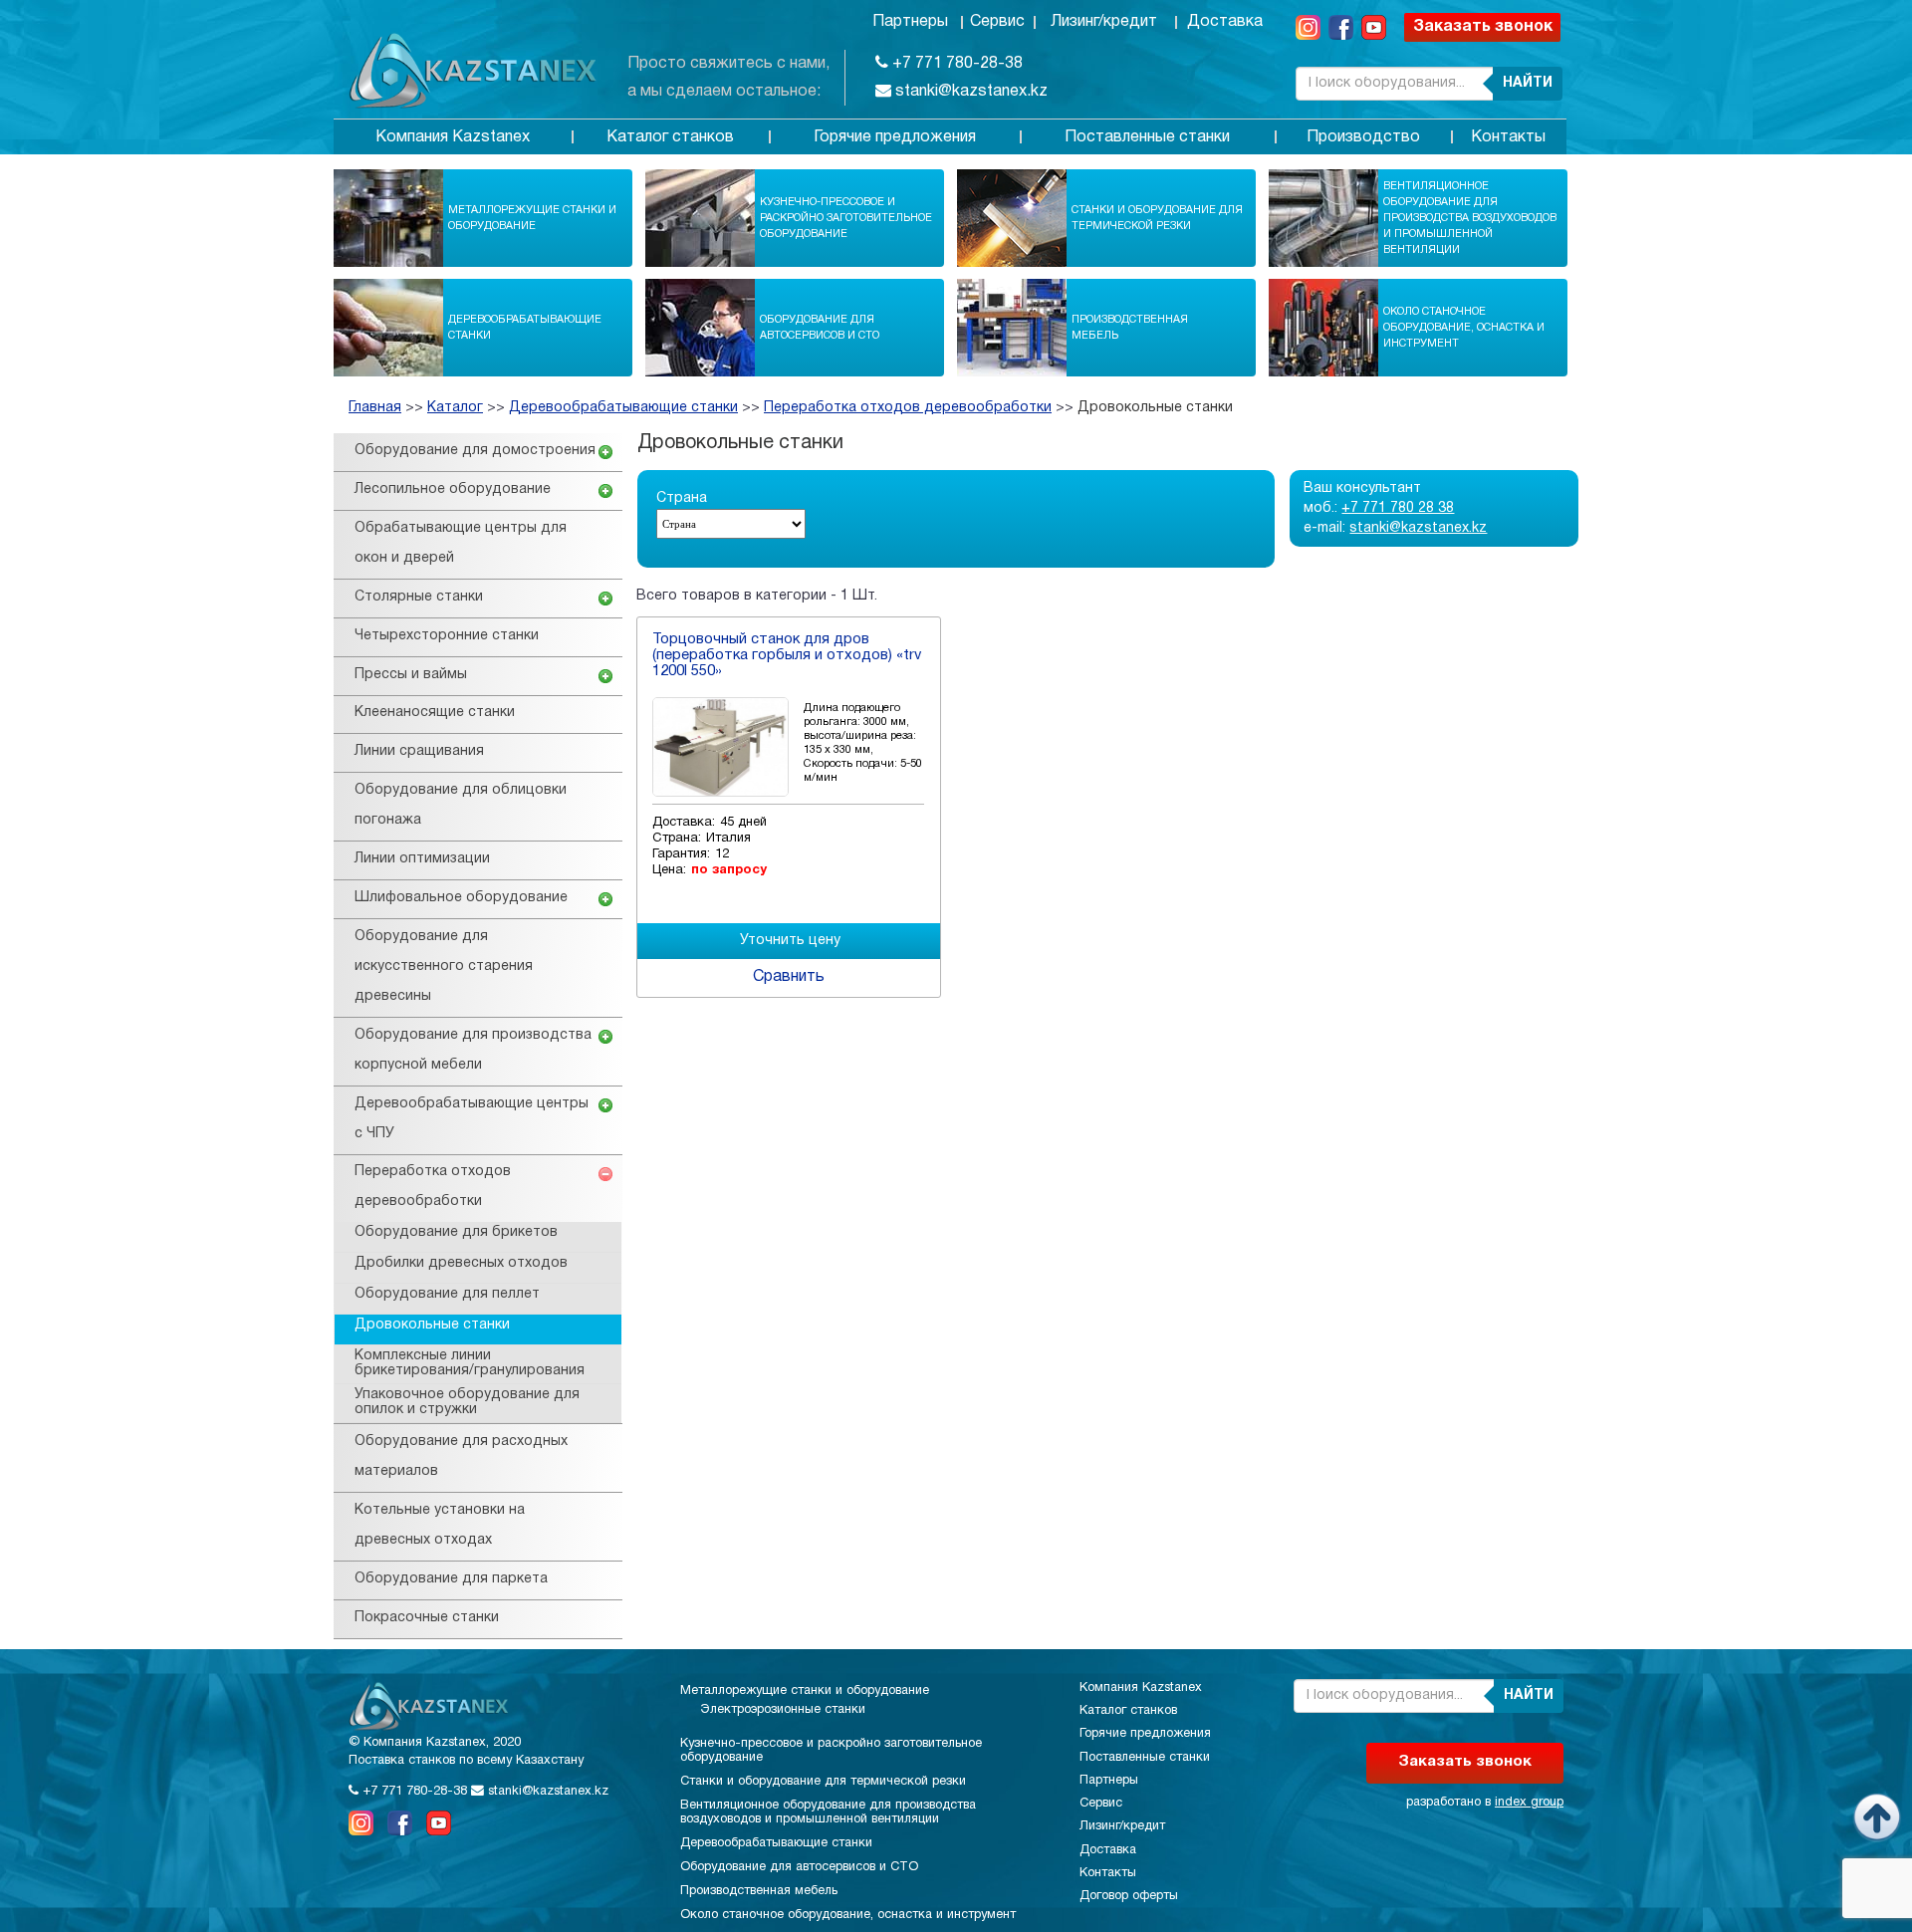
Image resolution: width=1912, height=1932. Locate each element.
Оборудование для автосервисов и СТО (820, 328)
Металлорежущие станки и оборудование (532, 218)
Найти (1528, 83)
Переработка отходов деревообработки (908, 408)
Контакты (1508, 137)
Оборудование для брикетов (456, 1232)
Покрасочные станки (427, 1618)
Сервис (997, 22)
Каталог (455, 408)
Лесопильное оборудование (453, 489)
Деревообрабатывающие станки (525, 328)
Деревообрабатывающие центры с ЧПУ (472, 1119)
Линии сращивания (419, 751)
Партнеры (910, 22)
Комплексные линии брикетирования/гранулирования (470, 1363)
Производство (1363, 137)
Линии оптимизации (422, 859)
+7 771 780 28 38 (1398, 508)
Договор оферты (1129, 1896)
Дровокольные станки (1155, 408)
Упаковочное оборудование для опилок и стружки (467, 1402)
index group (1529, 1803)
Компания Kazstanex (453, 137)
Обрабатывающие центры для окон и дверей (461, 543)
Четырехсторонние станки (447, 636)
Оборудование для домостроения (475, 451)
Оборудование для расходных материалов (461, 1456)
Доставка (1225, 22)
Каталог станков (670, 137)
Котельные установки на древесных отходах (440, 1525)
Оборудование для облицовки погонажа (461, 805)
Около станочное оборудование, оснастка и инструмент (1464, 328)
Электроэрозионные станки (783, 1710)
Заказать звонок (1483, 27)
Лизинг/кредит (1104, 22)
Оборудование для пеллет (447, 1294)
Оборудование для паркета (451, 1579)
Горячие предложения (895, 137)
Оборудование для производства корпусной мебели (473, 1050)
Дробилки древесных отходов (461, 1263)
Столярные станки (419, 597)
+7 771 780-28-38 (956, 64)
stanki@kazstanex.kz (969, 92)
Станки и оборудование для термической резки (1157, 218)
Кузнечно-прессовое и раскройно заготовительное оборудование (846, 218)
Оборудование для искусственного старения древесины (444, 966)
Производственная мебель (1130, 328)
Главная (375, 408)
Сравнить (789, 977)
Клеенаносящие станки (435, 713)
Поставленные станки (1147, 137)
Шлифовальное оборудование (461, 898)
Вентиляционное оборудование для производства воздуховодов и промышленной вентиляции (1470, 218)
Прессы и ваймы (411, 675)
